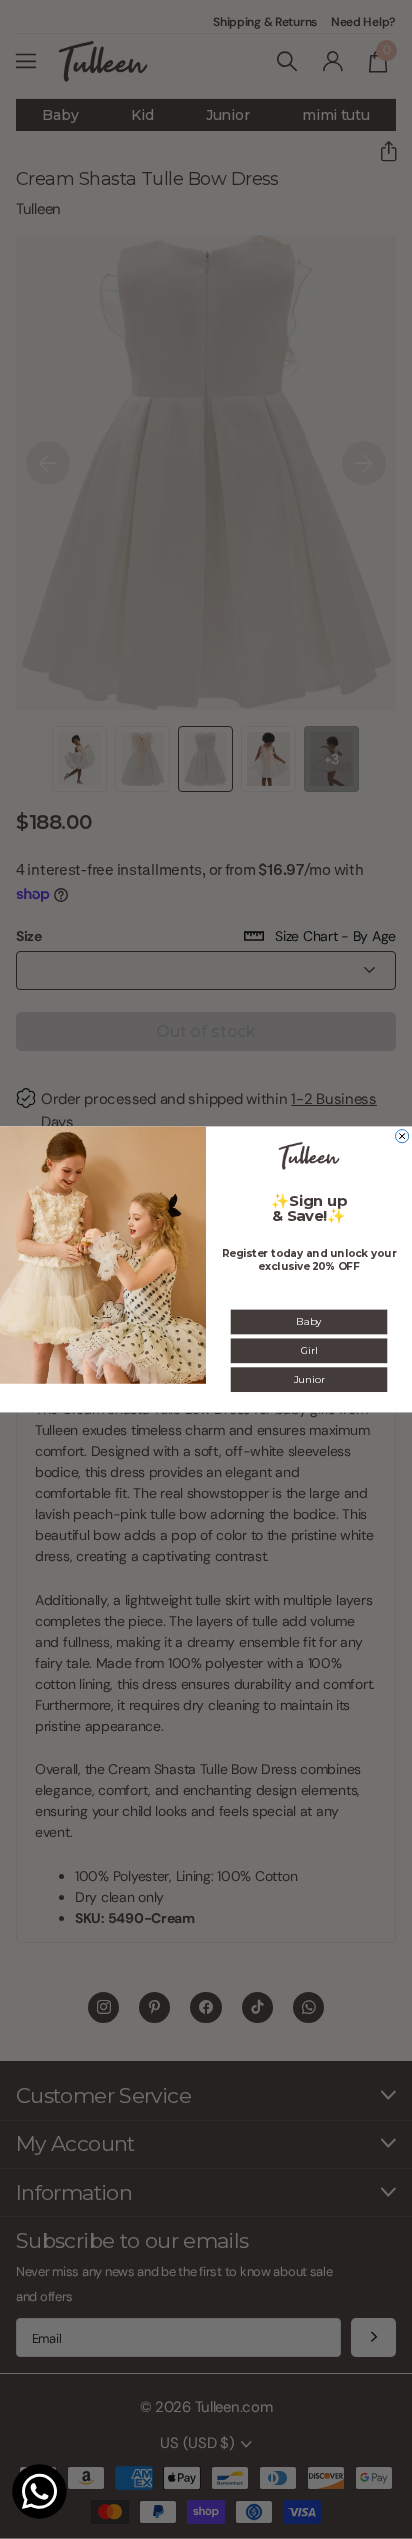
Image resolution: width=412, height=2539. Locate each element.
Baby (308, 1322)
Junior (309, 1379)
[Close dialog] (402, 1136)
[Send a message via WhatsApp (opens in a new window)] (39, 2491)
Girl (309, 1351)
